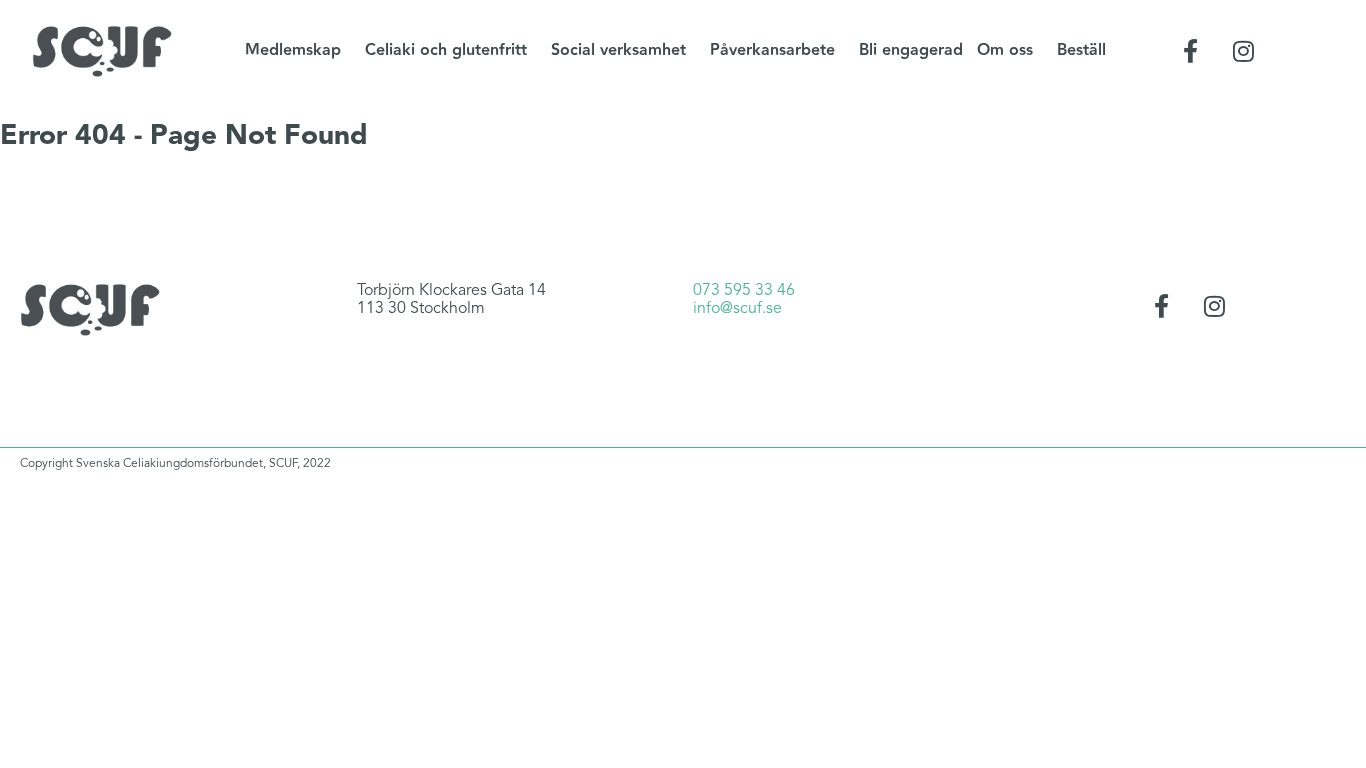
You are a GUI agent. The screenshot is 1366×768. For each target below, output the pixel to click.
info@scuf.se (737, 309)
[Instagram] (1244, 51)
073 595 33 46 (744, 291)
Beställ (1081, 50)
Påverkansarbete (772, 50)
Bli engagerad (911, 50)
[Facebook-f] (1191, 51)
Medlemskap (293, 50)
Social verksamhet (618, 50)
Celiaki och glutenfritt (446, 50)
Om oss (1005, 50)
